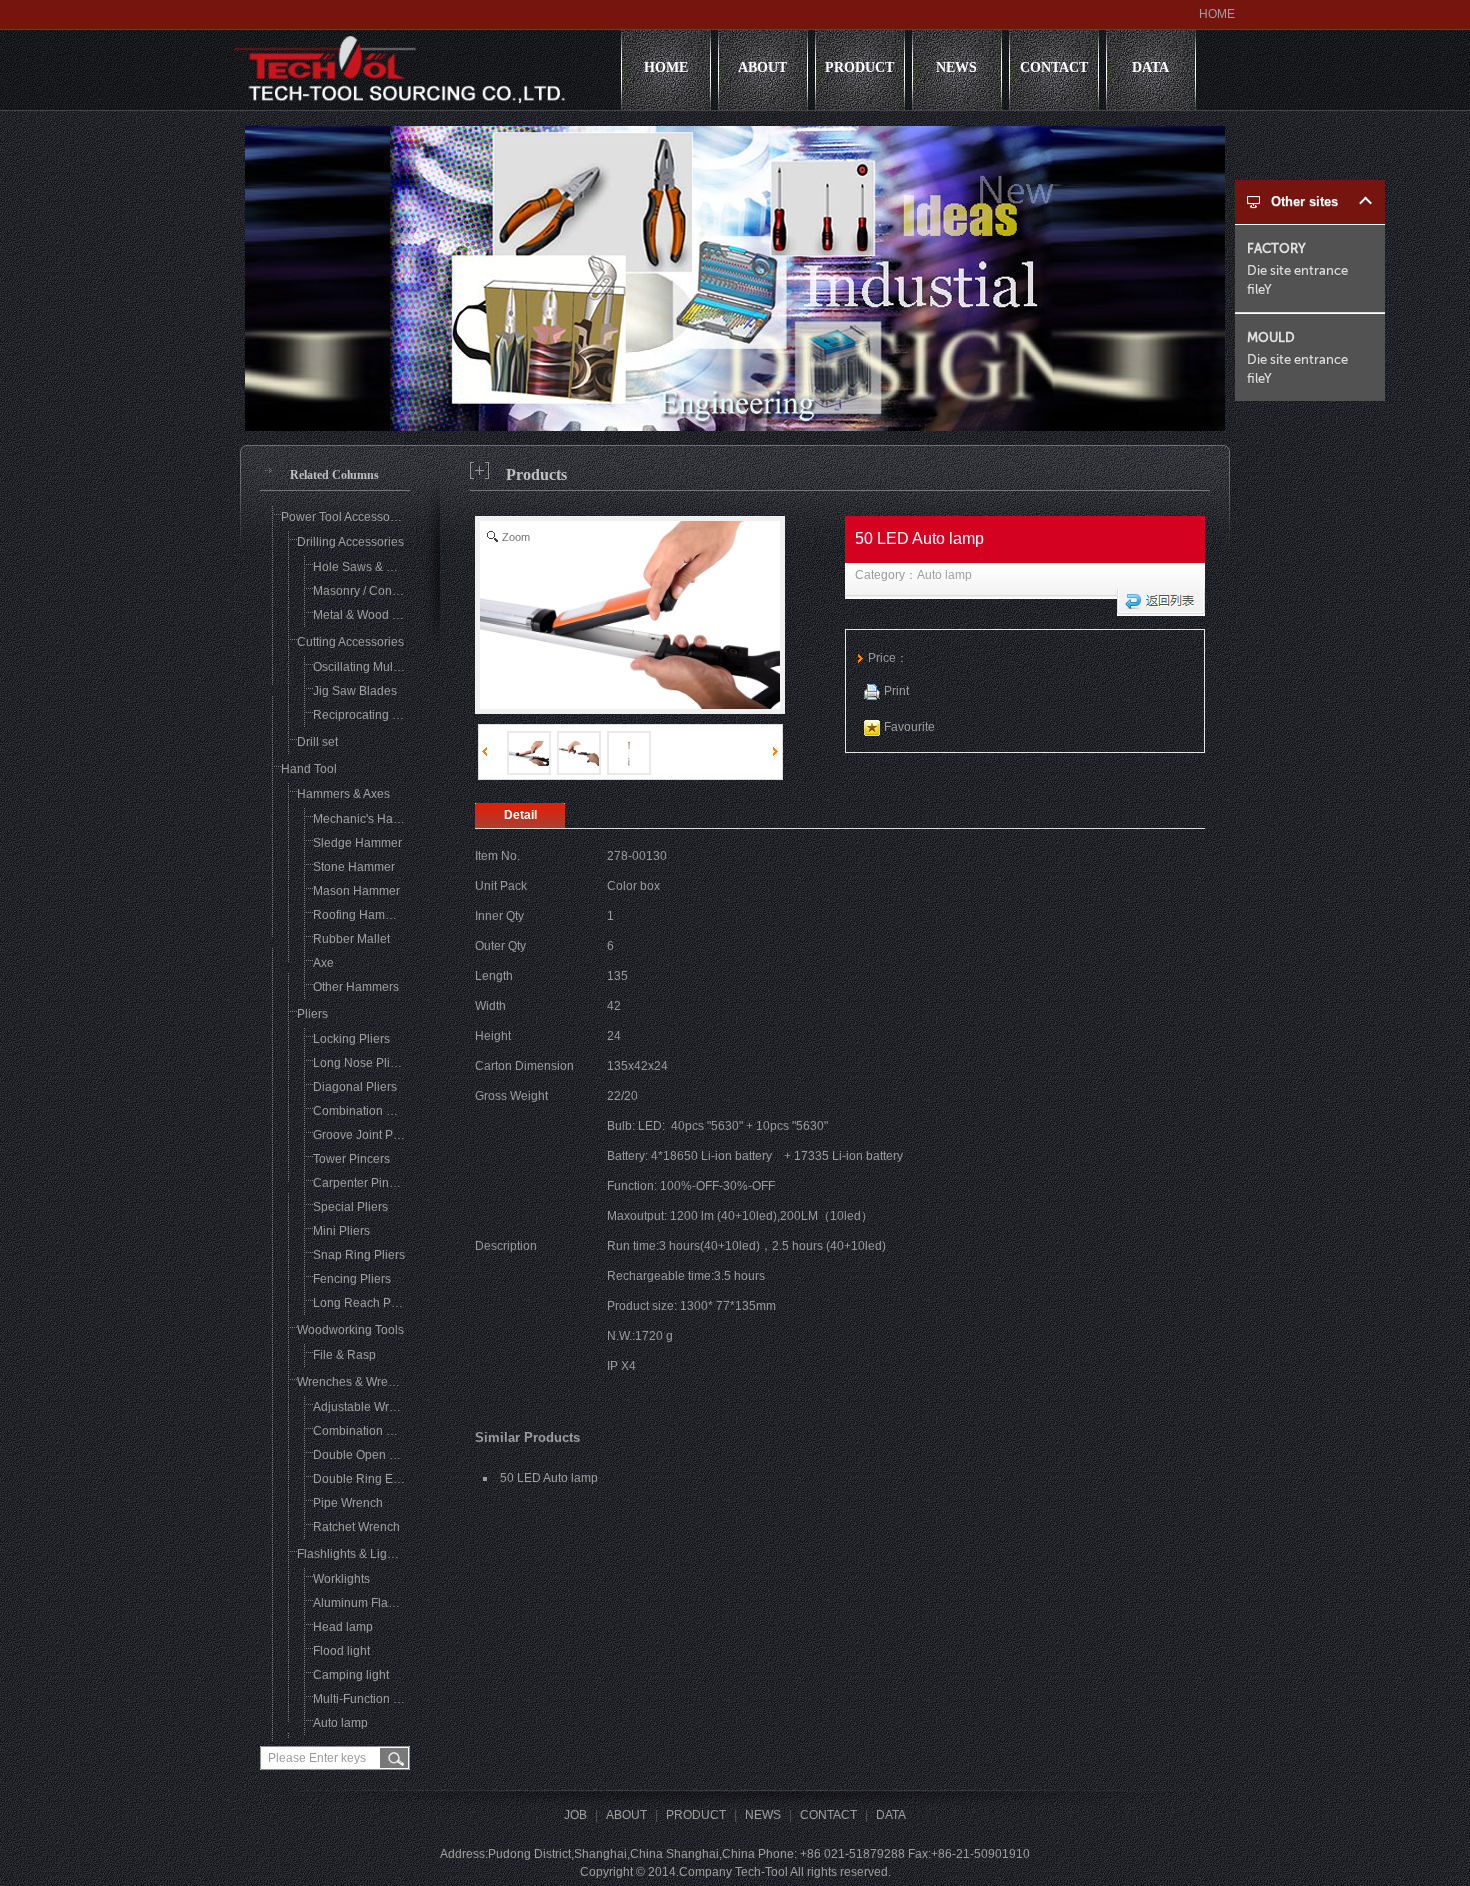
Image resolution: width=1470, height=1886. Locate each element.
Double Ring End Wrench (382, 1479)
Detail (520, 815)
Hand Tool (309, 769)
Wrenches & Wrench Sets (366, 1382)
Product (859, 67)
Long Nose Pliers (360, 1063)
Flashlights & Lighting (355, 1554)
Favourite (909, 727)
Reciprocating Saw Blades (385, 715)
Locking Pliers (351, 1039)
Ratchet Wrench (356, 1527)
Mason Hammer (356, 891)
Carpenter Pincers (362, 1183)
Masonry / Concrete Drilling (387, 591)
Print (896, 691)
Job (575, 1815)
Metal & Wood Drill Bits (375, 615)
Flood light (341, 1651)
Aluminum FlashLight (370, 1603)
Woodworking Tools (350, 1330)
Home (666, 67)
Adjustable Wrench (364, 1407)
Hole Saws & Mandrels (375, 567)
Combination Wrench (370, 1431)
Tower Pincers (351, 1159)
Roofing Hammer (359, 915)
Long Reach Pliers (363, 1303)
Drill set (317, 742)
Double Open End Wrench (384, 1455)
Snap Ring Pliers (359, 1255)
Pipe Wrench (348, 1503)
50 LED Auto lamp (549, 1478)
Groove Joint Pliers (364, 1135)
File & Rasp (344, 1355)
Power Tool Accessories (345, 517)
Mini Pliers (341, 1231)
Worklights (341, 1579)
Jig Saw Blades (355, 691)
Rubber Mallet (351, 939)
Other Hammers (356, 987)
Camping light (351, 1675)
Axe (323, 963)
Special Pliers (350, 1207)
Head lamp (343, 1627)
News (956, 67)
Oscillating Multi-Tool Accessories (403, 667)
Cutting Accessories (350, 642)
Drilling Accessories (350, 542)
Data (1150, 67)
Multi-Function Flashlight (379, 1699)
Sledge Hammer (357, 843)
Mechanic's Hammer (368, 819)
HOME (1217, 14)
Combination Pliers (365, 1111)
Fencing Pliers (352, 1279)
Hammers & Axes (343, 794)
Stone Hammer (354, 867)
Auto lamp (944, 575)
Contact (1054, 67)
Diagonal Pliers (355, 1087)
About (762, 67)
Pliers (312, 1014)
